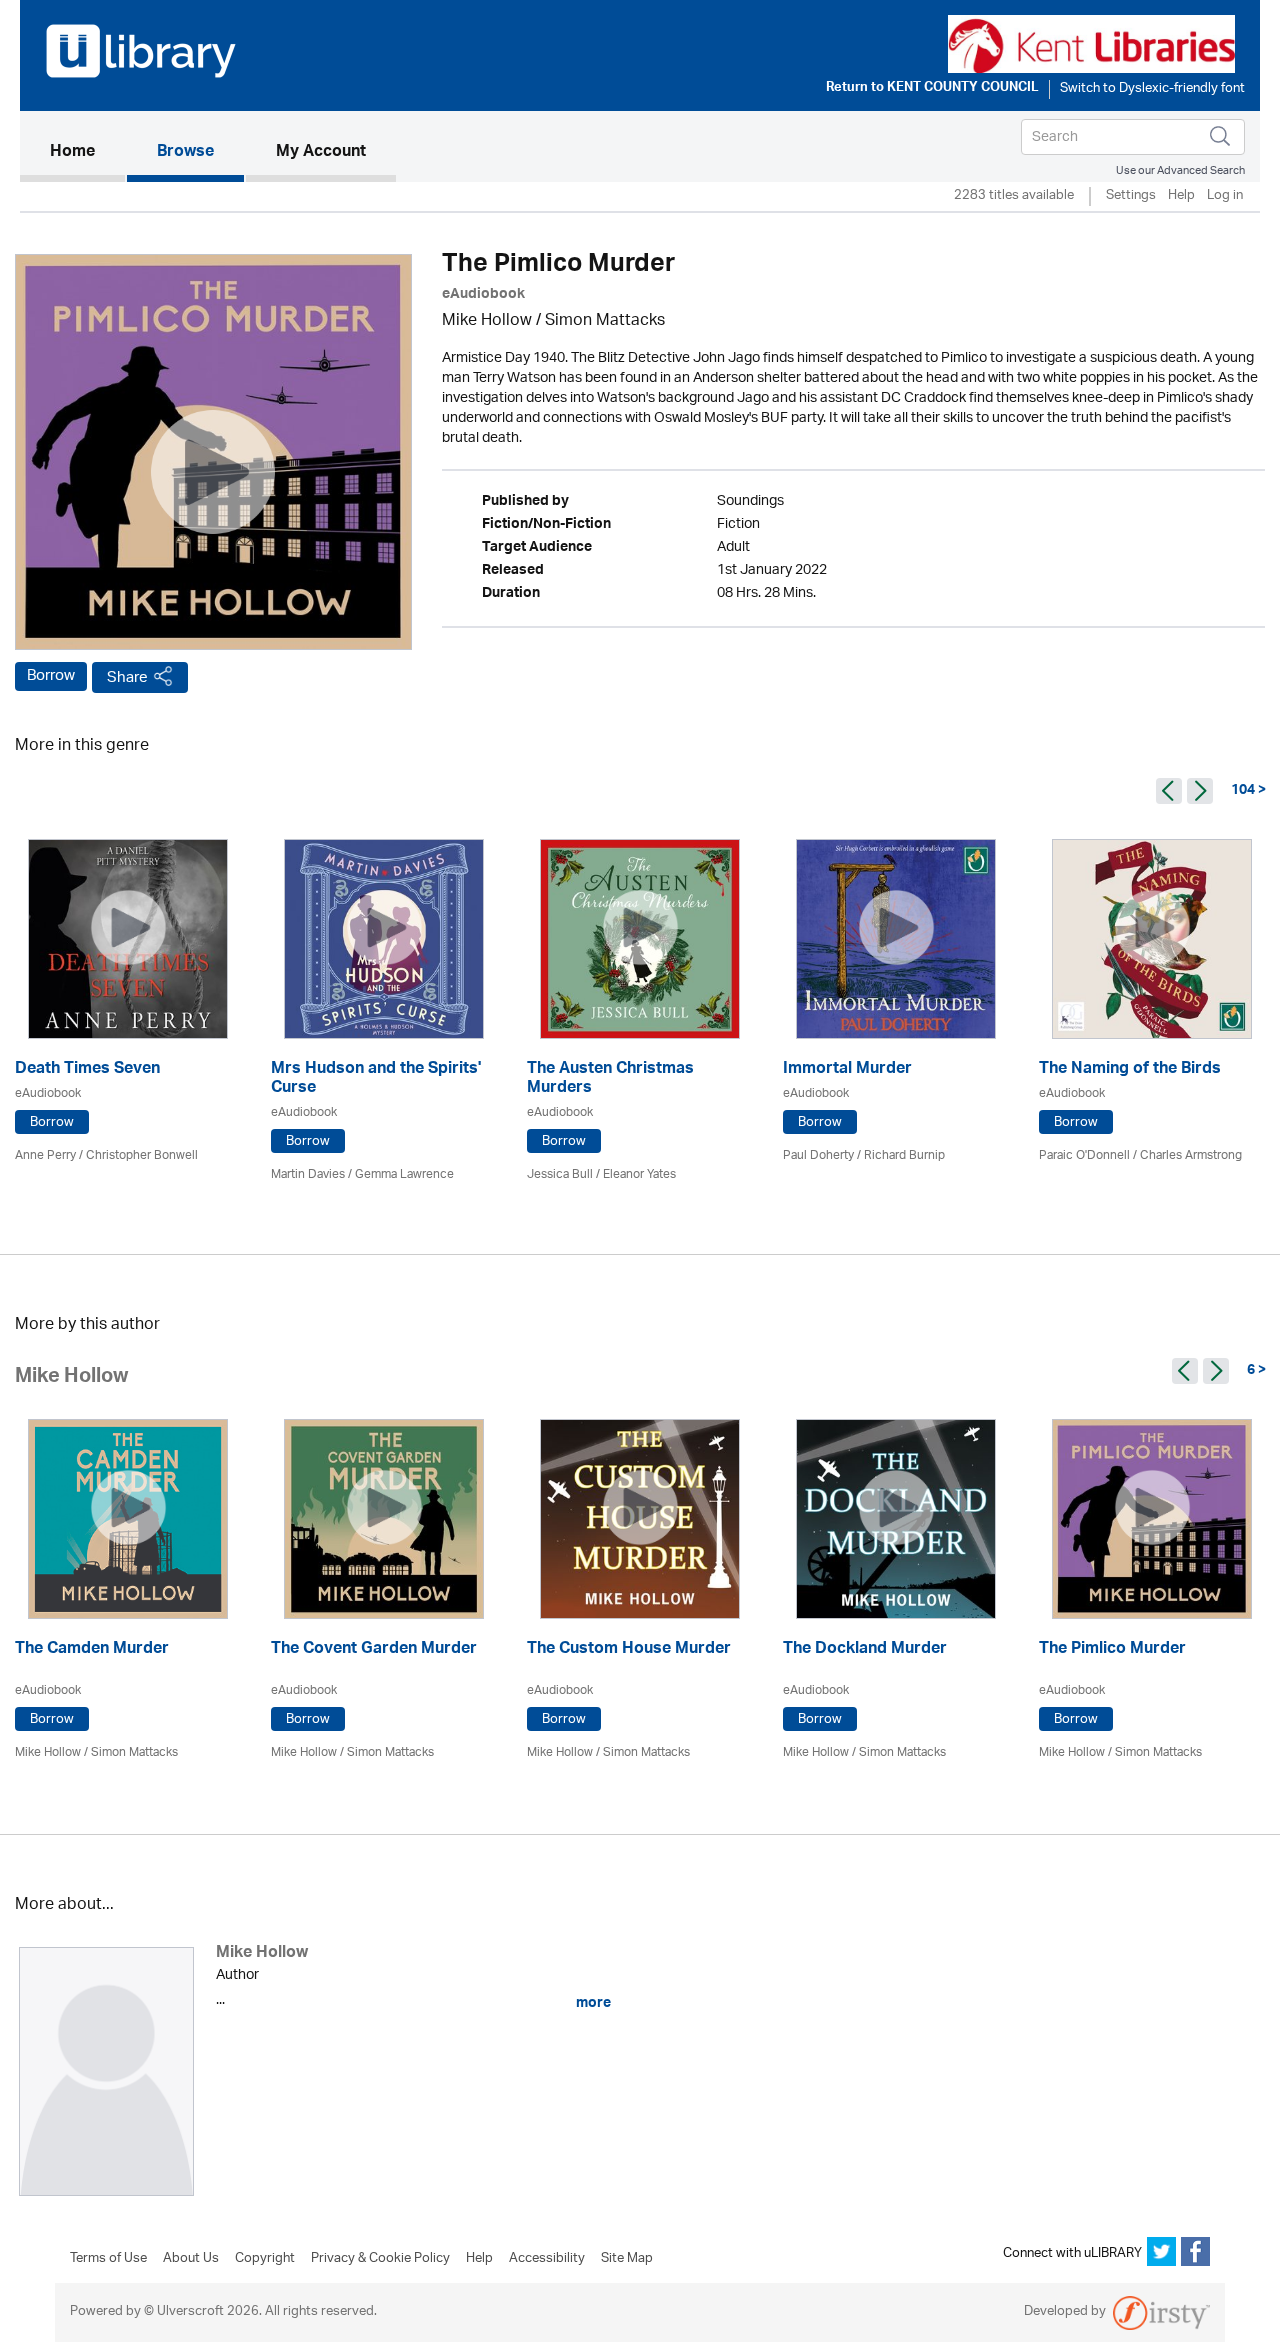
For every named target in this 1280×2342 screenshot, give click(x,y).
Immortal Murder (847, 1070)
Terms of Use (108, 2259)
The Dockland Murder (865, 1650)
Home (87, 152)
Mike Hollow (487, 321)
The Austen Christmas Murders (610, 1080)
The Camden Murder (92, 1650)
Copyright (265, 2259)
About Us (191, 2259)
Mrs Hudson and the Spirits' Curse (376, 1080)
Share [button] (127, 677)
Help (1181, 196)
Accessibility (547, 2259)
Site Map (627, 2259)
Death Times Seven (87, 1070)
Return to (932, 89)
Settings (1131, 196)
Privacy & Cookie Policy (380, 2259)
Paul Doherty (818, 1155)
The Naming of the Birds (1130, 1070)
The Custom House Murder (629, 1650)
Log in (1225, 196)
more (592, 2003)
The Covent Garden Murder (374, 1650)
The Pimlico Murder (1112, 1650)
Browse (185, 153)
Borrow (51, 676)
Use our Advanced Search (1180, 170)
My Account (321, 153)
